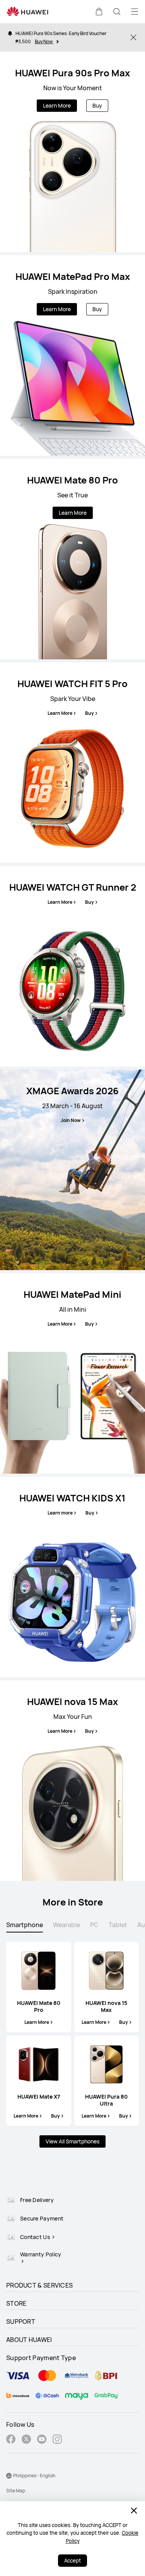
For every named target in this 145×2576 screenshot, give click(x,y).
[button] (99, 12)
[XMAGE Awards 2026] (72, 1170)
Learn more (60, 1513)
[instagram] (57, 2440)
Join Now (71, 1120)
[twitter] (26, 2440)
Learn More (57, 105)
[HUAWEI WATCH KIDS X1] (72, 1577)
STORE (16, 2303)
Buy (97, 105)
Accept (72, 2561)
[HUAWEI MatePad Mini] (72, 1373)
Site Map (16, 2491)
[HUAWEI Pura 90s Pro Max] (72, 152)
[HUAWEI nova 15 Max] (72, 1781)
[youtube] (42, 2440)
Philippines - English (34, 2476)
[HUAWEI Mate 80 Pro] (72, 559)
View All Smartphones (72, 2141)
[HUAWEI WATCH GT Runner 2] (72, 966)
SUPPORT (21, 2322)
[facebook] (11, 2440)
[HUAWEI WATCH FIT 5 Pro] (72, 763)
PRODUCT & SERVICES (39, 2285)
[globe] (9, 2476)
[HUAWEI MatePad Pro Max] (72, 355)
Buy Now (44, 41)
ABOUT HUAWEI (29, 2340)
